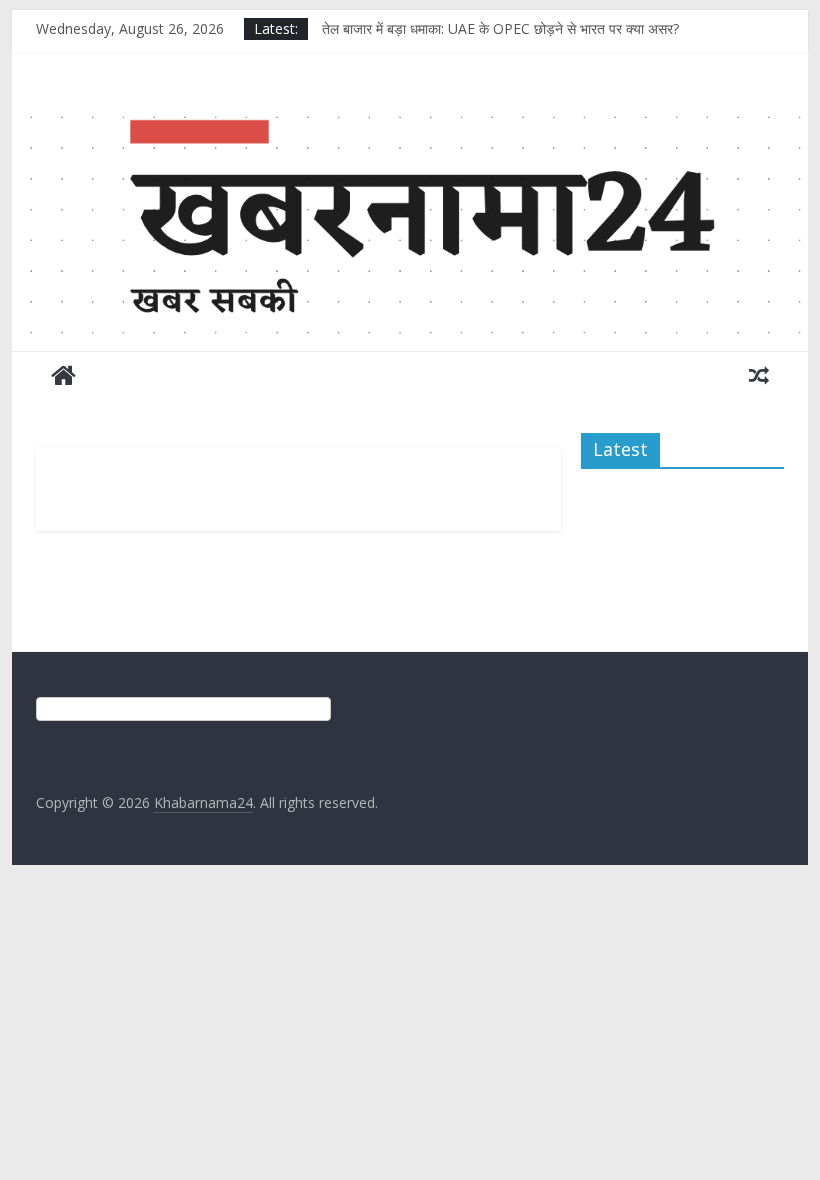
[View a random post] (759, 375)
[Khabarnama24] (409, 114)
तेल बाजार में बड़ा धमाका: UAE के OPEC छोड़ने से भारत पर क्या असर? (500, 28)
